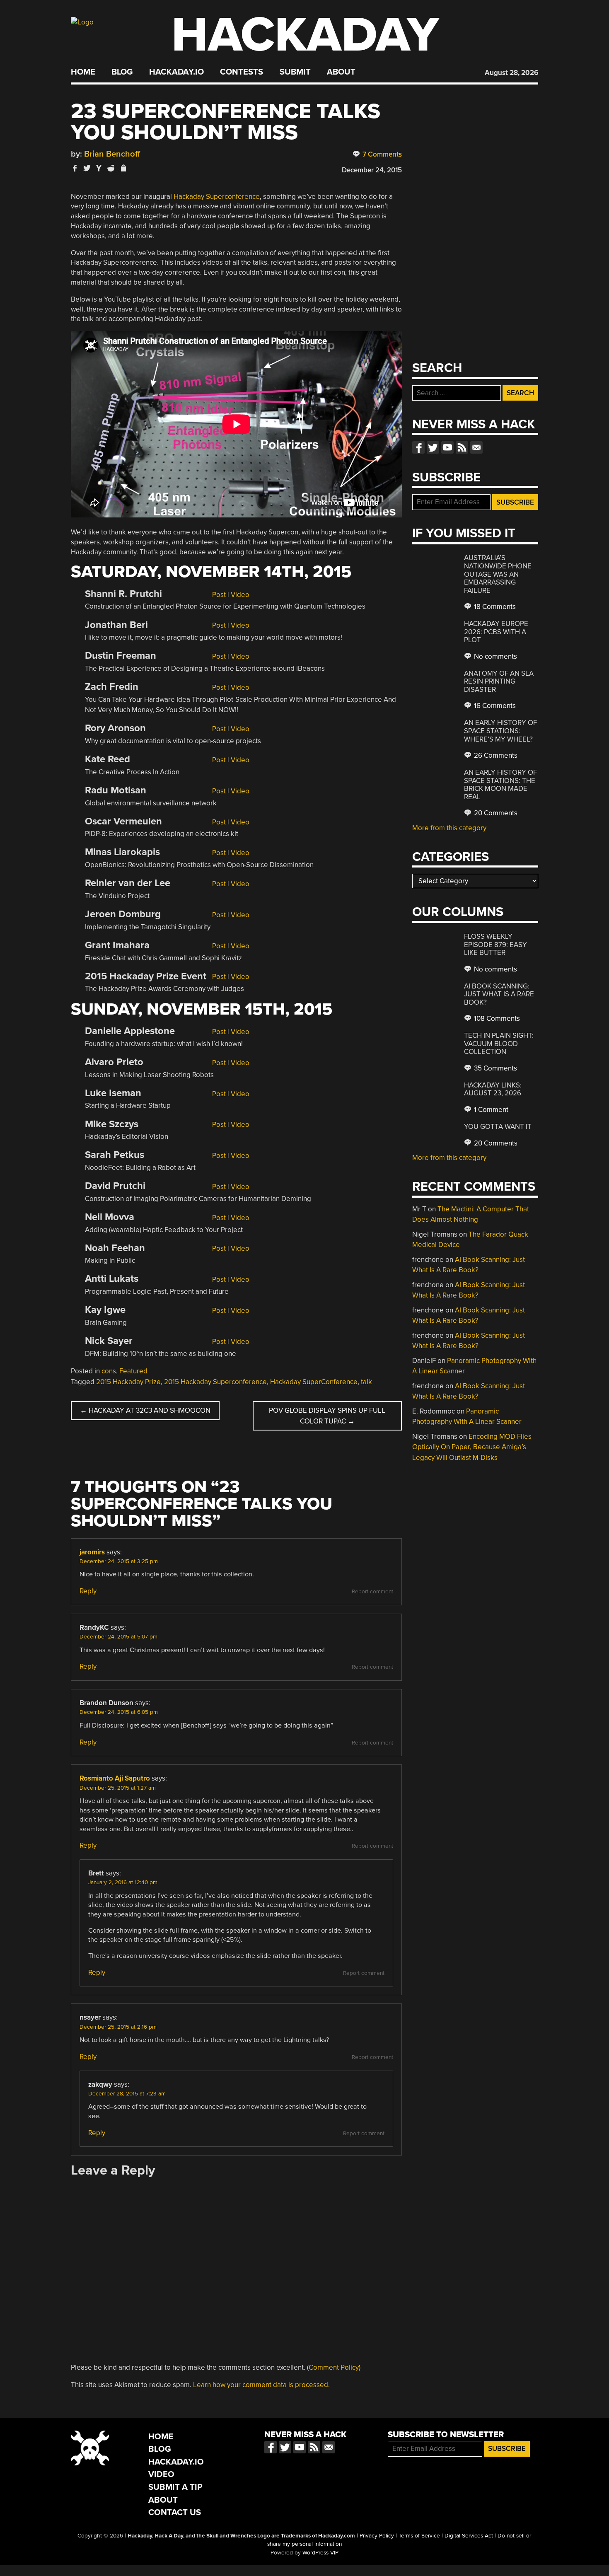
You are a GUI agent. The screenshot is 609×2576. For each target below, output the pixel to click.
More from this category (449, 828)
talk (366, 1382)
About (341, 72)
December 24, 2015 (372, 170)
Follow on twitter (433, 447)
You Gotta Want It (498, 1127)
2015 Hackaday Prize (128, 1382)
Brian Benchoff (112, 154)
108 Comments (496, 1019)
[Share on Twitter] (87, 168)
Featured (133, 1371)
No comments (495, 656)
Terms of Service (419, 2536)
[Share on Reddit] (111, 168)
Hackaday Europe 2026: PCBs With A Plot (496, 632)
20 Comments (495, 813)
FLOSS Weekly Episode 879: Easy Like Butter (495, 945)
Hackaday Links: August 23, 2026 (493, 1089)
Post (219, 595)
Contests (242, 72)
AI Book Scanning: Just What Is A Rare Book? (499, 994)
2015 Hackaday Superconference (215, 1382)
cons (109, 1371)
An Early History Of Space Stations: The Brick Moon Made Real (500, 785)
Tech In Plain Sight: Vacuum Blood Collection (499, 1044)
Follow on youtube (447, 447)
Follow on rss (462, 447)
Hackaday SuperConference (314, 1382)
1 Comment (490, 1110)
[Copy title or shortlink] (123, 169)
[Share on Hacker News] (99, 168)
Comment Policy (334, 2367)
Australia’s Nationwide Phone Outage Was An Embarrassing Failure (498, 574)
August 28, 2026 (511, 73)
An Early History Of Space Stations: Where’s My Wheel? (500, 731)
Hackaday (305, 35)
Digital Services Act (469, 2536)
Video (240, 595)
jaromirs (92, 1552)
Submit (295, 72)
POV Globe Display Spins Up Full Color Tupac (327, 1416)
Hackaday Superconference (217, 197)
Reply (88, 1591)
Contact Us (175, 2512)
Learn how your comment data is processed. (261, 2385)
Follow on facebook (418, 447)
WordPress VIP (320, 2553)
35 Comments (495, 1068)
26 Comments (495, 755)
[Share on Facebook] (75, 168)
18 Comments (494, 607)
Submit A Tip (175, 2487)
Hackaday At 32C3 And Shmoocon (145, 1410)
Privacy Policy (377, 2536)
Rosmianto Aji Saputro (115, 1778)
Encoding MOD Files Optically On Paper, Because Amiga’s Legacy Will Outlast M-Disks (472, 1447)
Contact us (476, 447)
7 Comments (381, 154)
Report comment (372, 1592)
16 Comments (494, 706)
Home (83, 72)
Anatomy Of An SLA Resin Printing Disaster (499, 681)
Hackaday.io (176, 72)
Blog (122, 72)
